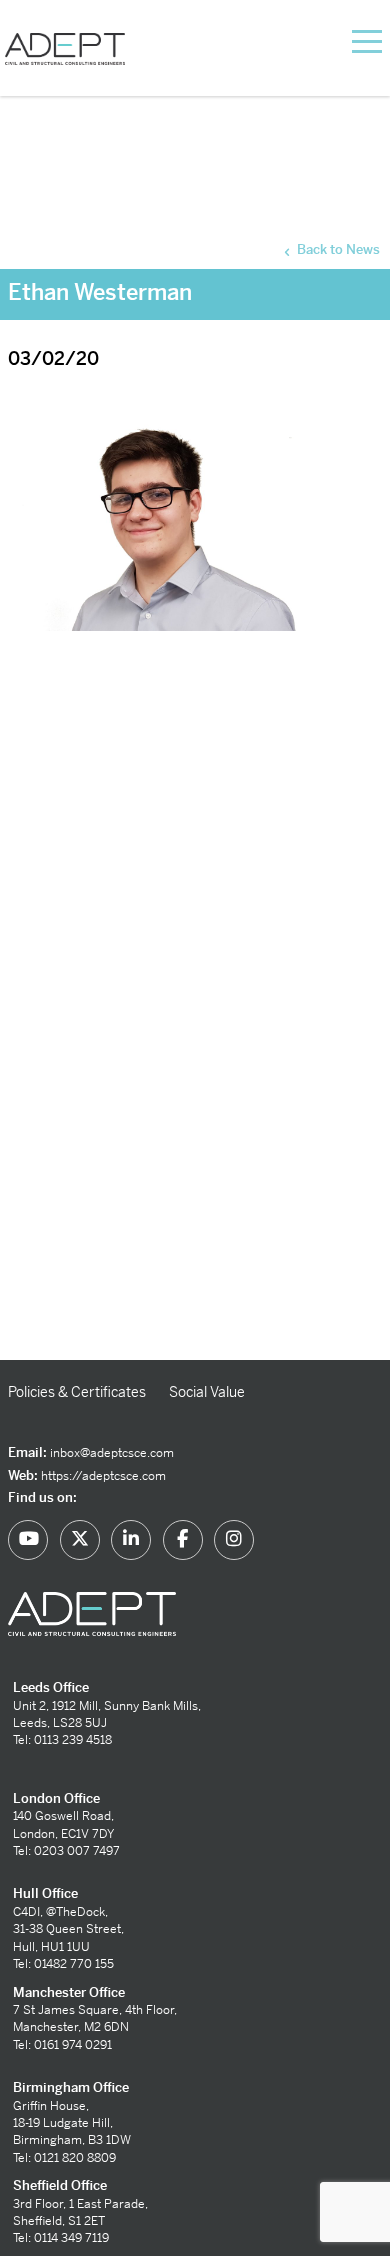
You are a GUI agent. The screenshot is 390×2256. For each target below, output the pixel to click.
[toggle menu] (342, 40)
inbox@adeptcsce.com (112, 1453)
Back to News (337, 249)
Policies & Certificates (77, 1392)
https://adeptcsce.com (103, 1476)
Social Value (207, 1392)
